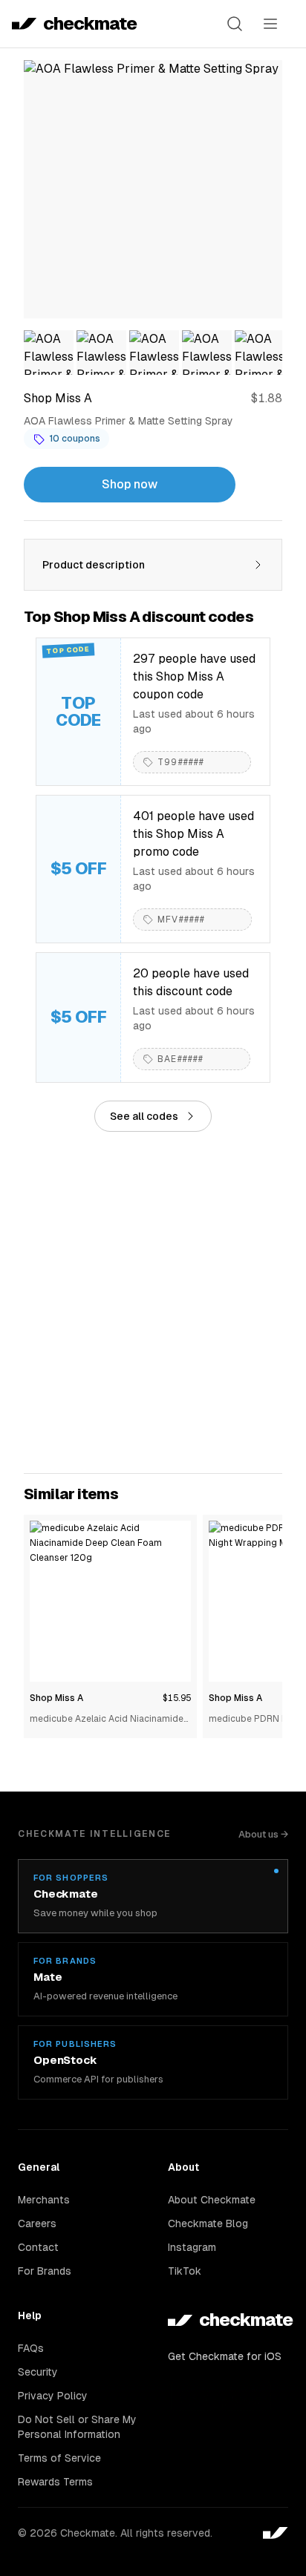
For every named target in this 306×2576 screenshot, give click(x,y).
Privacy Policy (53, 2396)
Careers (37, 2223)
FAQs (31, 2348)
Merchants (44, 2200)
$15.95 (177, 1698)
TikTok (185, 2271)
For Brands (45, 2271)
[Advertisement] (153, 1302)
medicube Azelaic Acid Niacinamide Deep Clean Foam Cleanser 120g (107, 1720)
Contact (38, 2247)
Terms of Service (59, 2458)
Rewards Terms (55, 2482)
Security (38, 2372)
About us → (263, 1834)
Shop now (130, 484)
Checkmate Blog (208, 2223)
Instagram (192, 2247)
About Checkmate (212, 2200)
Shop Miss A (56, 1698)
